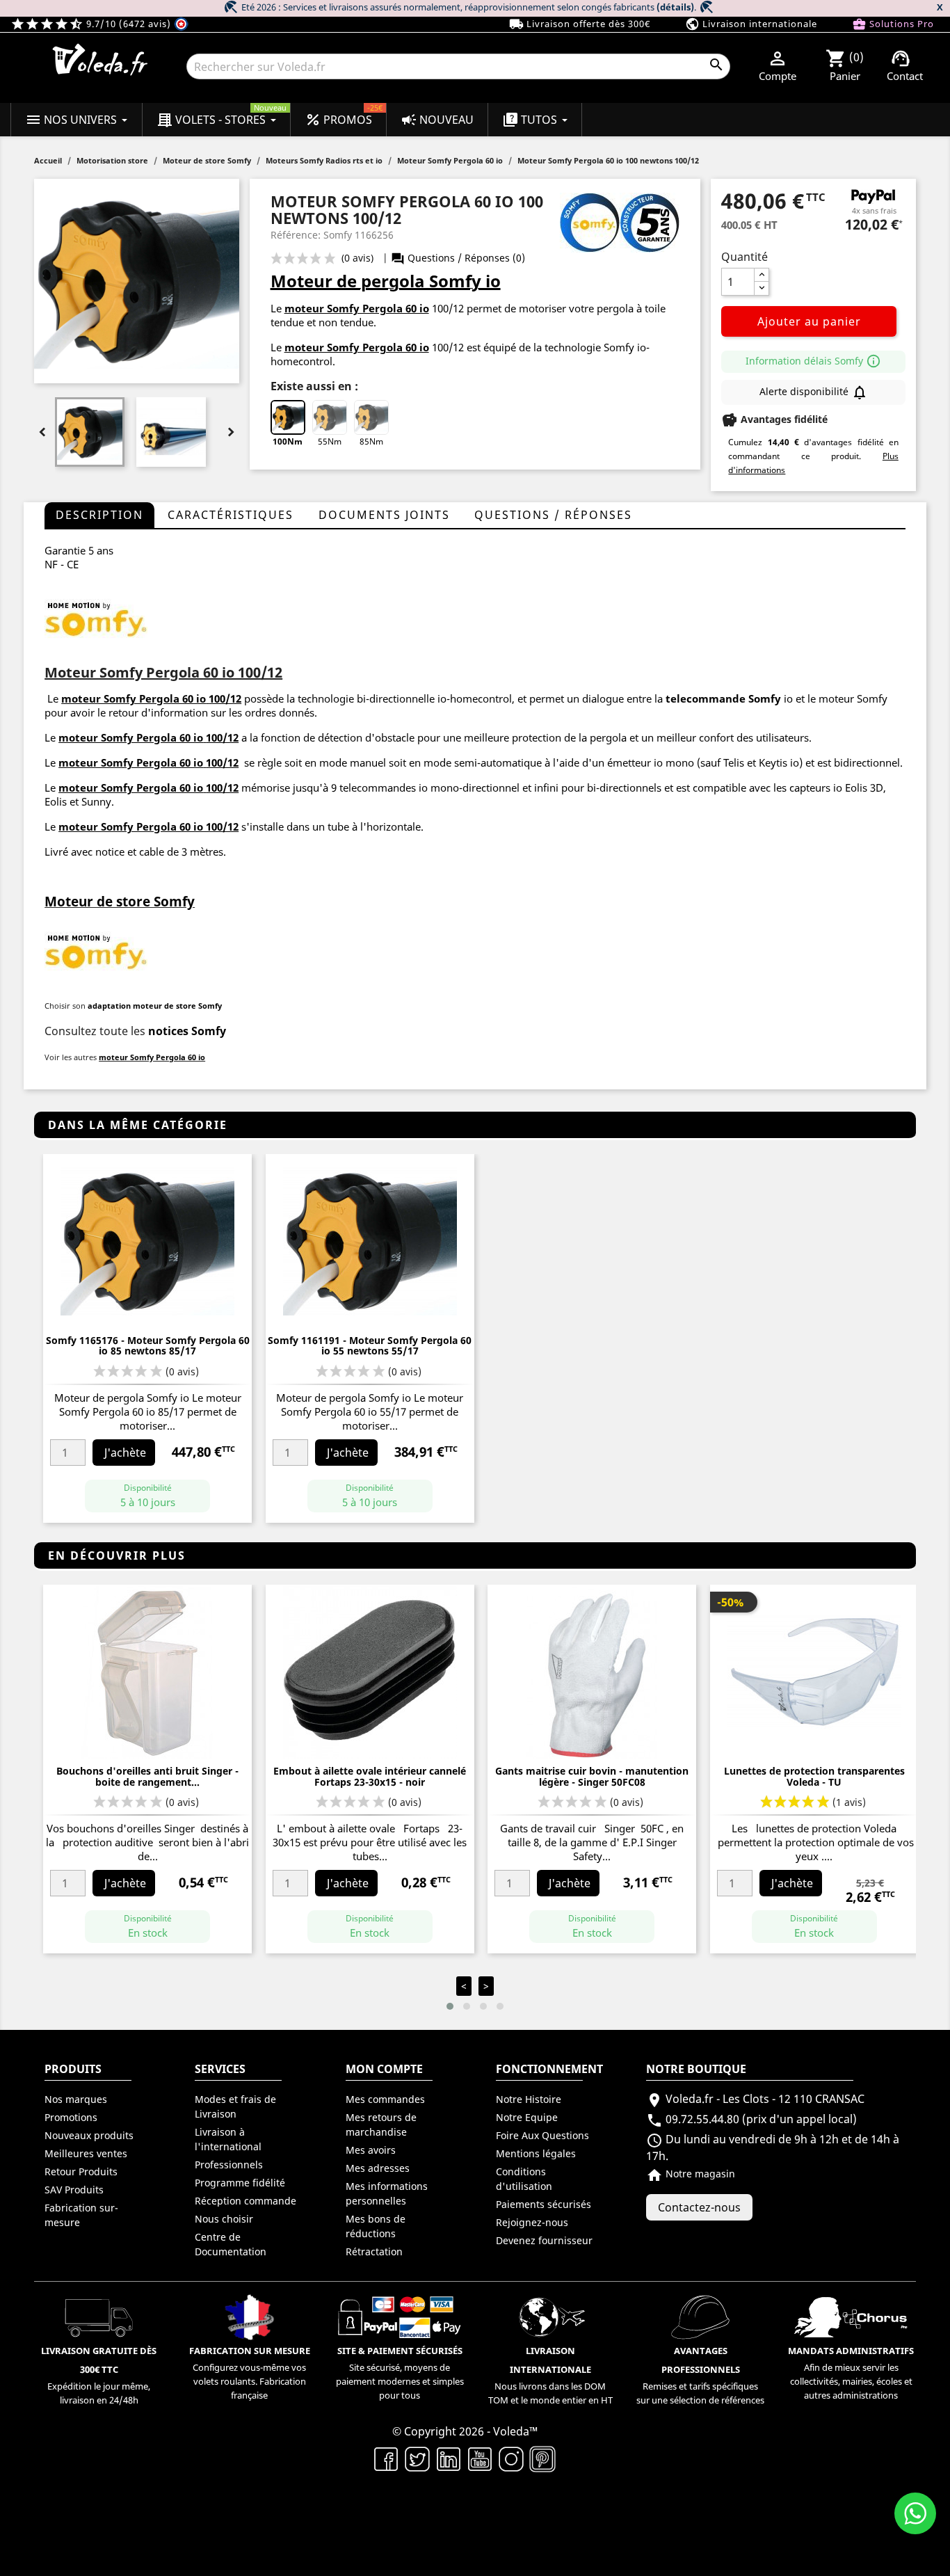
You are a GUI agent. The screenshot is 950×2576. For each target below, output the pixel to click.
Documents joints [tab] (384, 515)
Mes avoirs (371, 2150)
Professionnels (229, 2165)
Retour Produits (81, 2171)
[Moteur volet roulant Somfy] (96, 618)
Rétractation (374, 2251)
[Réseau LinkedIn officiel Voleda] (449, 2458)
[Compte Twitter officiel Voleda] (418, 2458)
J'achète (125, 1453)
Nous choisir (224, 2219)
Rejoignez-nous (532, 2222)
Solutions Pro (893, 24)
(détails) (675, 7)
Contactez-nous (699, 2207)
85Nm (371, 441)
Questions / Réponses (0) (458, 258)
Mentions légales (536, 2153)
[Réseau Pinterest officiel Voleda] (543, 2458)
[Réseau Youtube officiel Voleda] (480, 2458)
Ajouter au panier (809, 321)
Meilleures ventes (86, 2153)
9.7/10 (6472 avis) (92, 24)
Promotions (71, 2117)
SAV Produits (74, 2190)
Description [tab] (99, 515)
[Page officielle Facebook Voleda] (386, 2458)
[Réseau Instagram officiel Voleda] (512, 2458)
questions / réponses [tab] (553, 515)
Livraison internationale (751, 24)
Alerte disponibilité (814, 392)
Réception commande (245, 2201)
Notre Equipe (527, 2117)
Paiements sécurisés (544, 2204)
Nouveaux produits (89, 2135)
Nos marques (76, 2099)
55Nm (330, 441)
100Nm (288, 441)
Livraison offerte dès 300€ (580, 24)
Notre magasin (691, 2174)
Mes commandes (385, 2099)
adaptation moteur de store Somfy (155, 1006)
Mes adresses (378, 2168)
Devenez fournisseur (544, 2240)
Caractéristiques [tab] (231, 515)
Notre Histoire (529, 2099)
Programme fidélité (240, 2183)
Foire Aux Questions (542, 2135)
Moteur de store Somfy (120, 901)
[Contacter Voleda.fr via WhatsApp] (915, 2513)
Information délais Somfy (813, 361)
